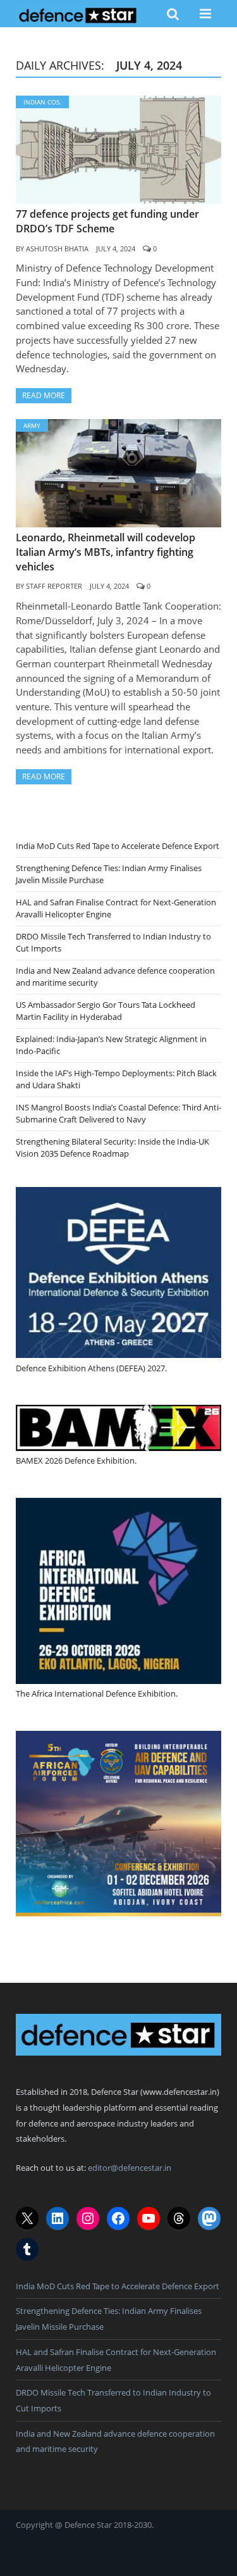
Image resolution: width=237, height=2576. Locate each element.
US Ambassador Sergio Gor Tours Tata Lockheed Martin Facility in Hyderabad (106, 1011)
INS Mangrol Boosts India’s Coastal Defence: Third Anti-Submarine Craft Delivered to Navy (118, 1114)
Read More (44, 395)
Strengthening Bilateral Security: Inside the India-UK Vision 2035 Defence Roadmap (112, 1148)
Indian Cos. (42, 102)
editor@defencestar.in (130, 2168)
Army (32, 425)
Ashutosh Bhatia (57, 248)
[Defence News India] (78, 13)
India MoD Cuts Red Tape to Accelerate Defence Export (118, 846)
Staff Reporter (54, 586)
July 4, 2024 (116, 248)
